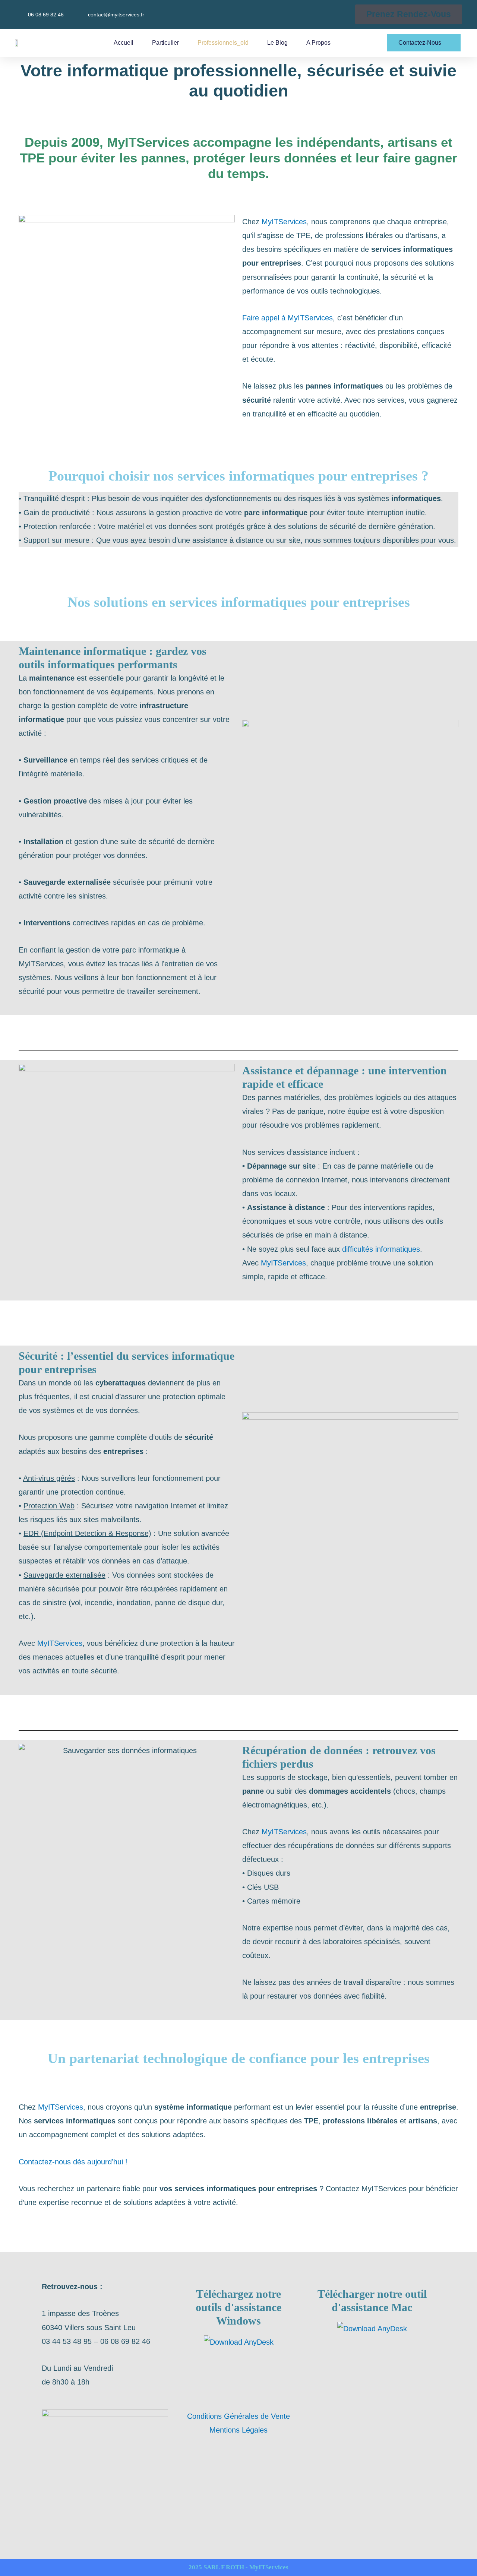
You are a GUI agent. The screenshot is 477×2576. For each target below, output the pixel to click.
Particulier (165, 43)
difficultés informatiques (381, 1249)
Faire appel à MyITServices (288, 318)
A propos (318, 43)
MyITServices (284, 222)
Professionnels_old (223, 43)
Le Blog (277, 43)
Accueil (124, 43)
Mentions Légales (238, 2430)
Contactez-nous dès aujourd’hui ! (73, 2162)
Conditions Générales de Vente (238, 2416)
